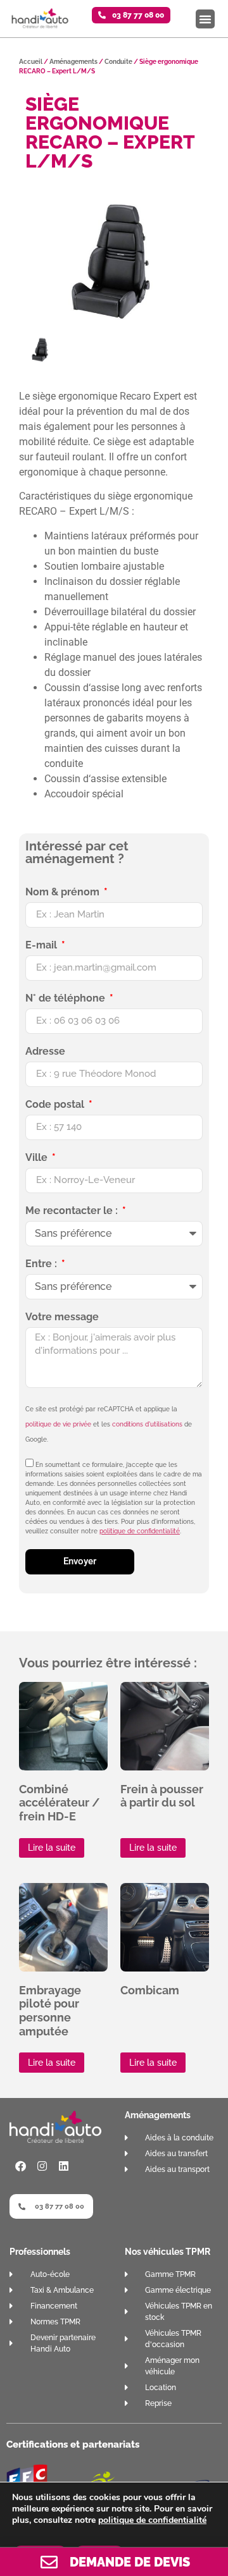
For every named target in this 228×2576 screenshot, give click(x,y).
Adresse (45, 1052)
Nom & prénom (64, 892)
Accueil (31, 62)
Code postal (56, 1105)
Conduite (118, 62)
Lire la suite (52, 1848)
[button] (131, 15)
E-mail (42, 946)
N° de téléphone (66, 999)
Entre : (42, 1264)
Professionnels (40, 2252)
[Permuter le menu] (205, 19)
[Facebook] (20, 2166)
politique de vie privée (58, 1424)
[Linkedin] (63, 2166)
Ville (38, 1158)
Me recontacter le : (73, 1211)
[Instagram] (42, 2166)
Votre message (62, 1317)
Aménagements (73, 62)
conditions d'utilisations (147, 1424)
